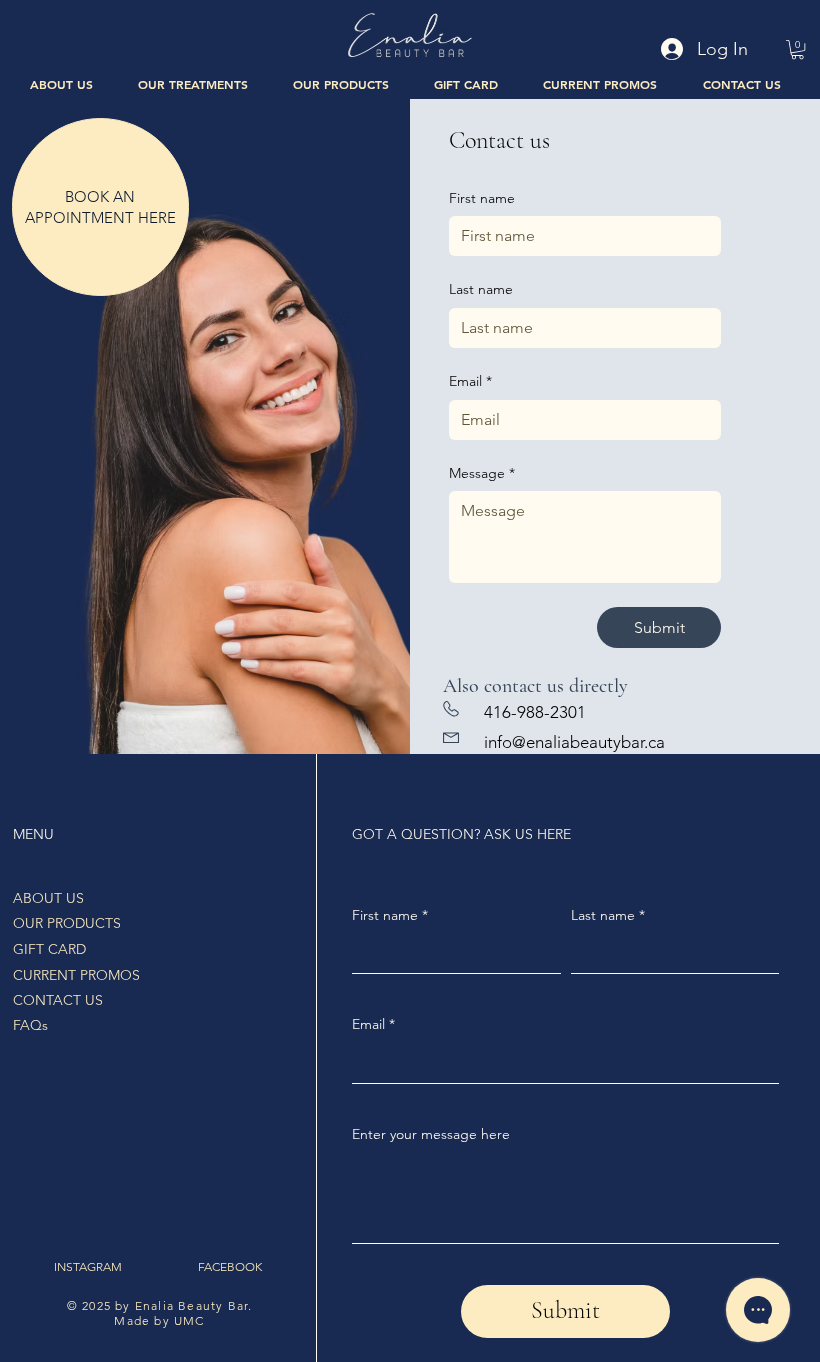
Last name (481, 289)
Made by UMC (159, 1320)
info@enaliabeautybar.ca (574, 742)
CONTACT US (58, 1000)
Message (482, 473)
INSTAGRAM (88, 1266)
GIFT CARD (49, 949)
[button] (193, 83)
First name (482, 198)
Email (470, 381)
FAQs (30, 1025)
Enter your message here (431, 1134)
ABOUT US (48, 898)
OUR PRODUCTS (67, 923)
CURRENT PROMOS (76, 975)
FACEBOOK (230, 1266)
